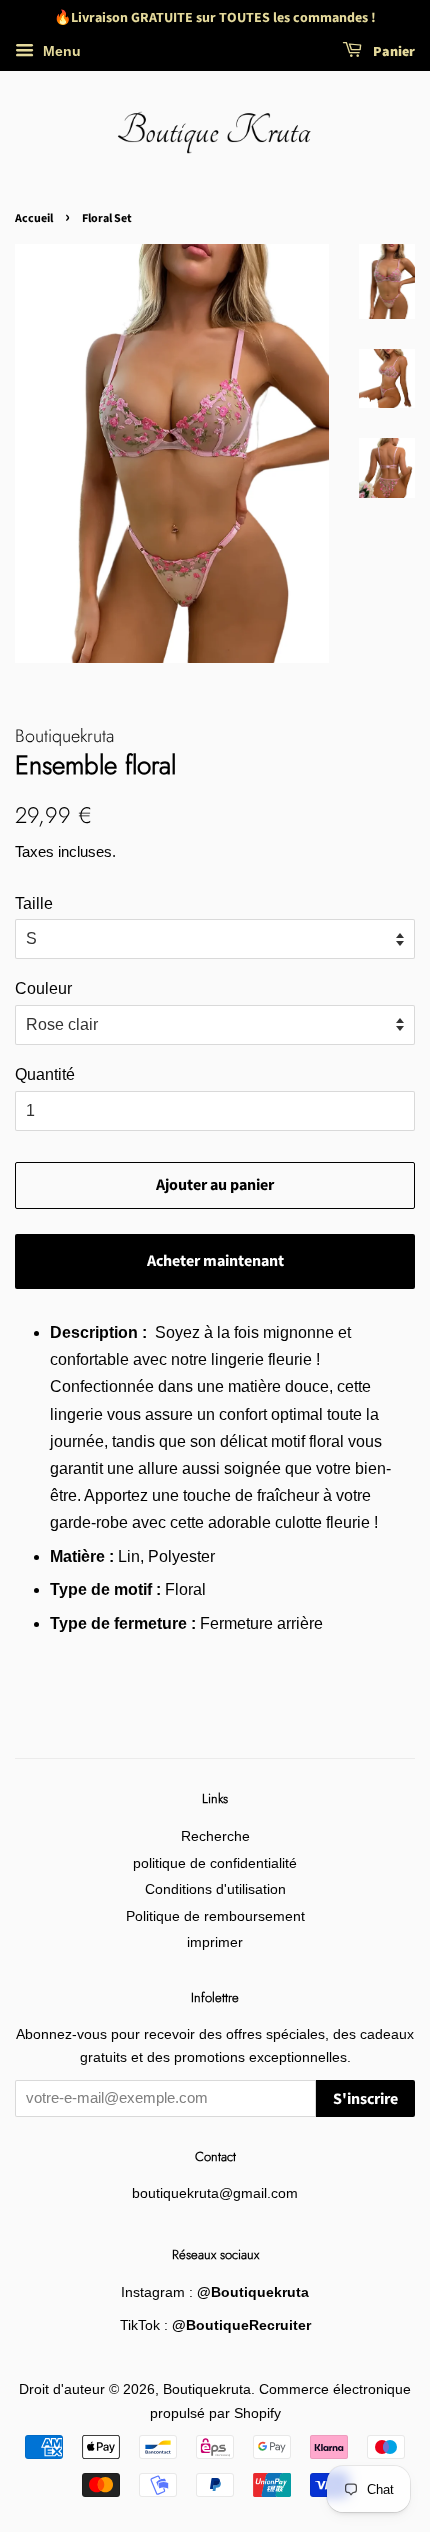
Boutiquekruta (207, 2389)
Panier (392, 52)
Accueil (34, 218)
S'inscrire (365, 2099)
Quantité (45, 1074)
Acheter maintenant (215, 1261)
